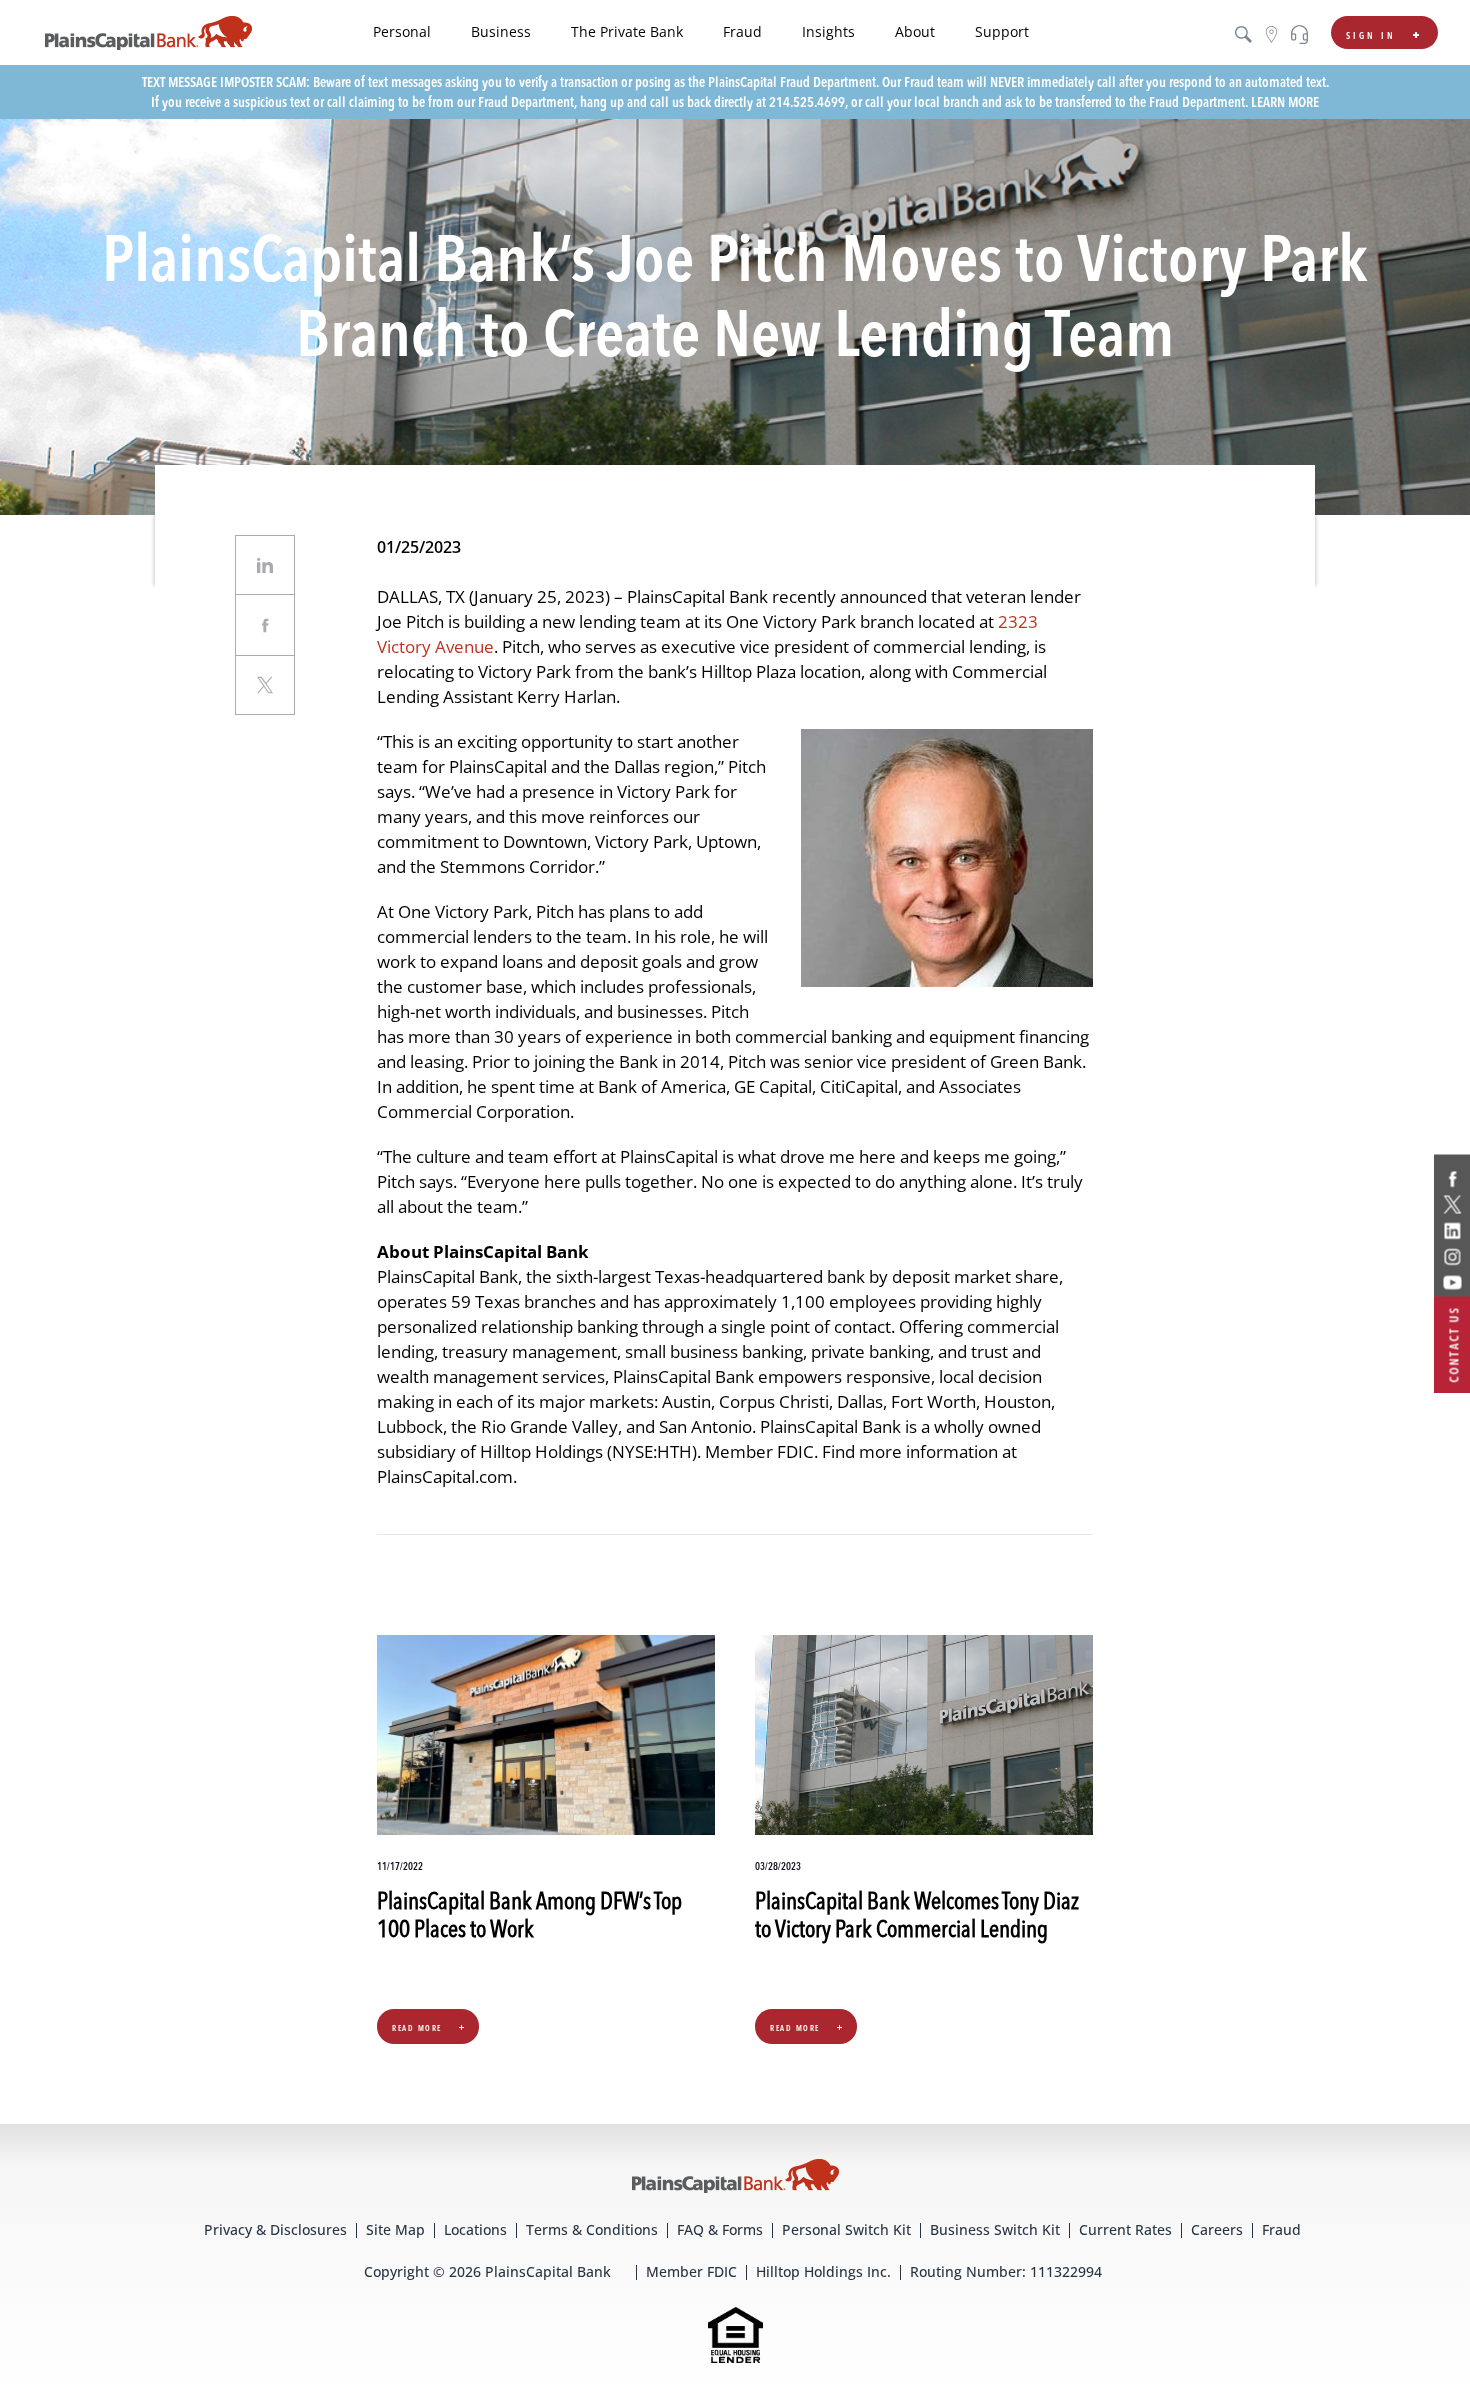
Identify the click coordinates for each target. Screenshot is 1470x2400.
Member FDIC (691, 2271)
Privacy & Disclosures (275, 2229)
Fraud (742, 31)
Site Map (395, 2229)
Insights (828, 31)
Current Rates (1125, 2229)
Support (1002, 31)
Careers (1217, 2229)
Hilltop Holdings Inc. (823, 2271)
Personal (402, 31)
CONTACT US (1454, 1345)
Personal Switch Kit (846, 2229)
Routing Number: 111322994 (1006, 2271)
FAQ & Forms (720, 2229)
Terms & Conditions (592, 2229)
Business (501, 31)
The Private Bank (627, 31)
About (915, 31)
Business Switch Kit (995, 2229)
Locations (475, 2229)
